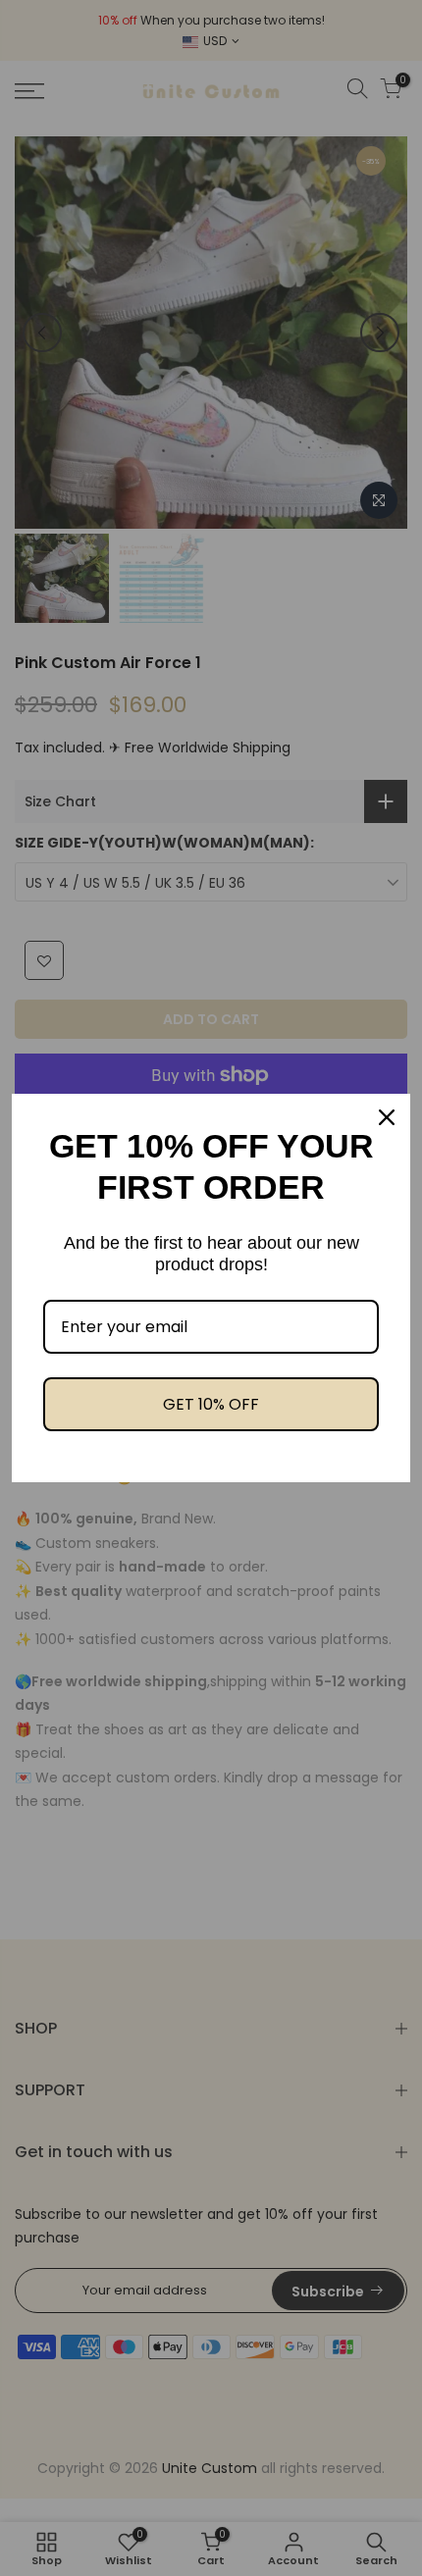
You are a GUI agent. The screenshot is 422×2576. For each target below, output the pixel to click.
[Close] (387, 1117)
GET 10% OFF (211, 1404)
